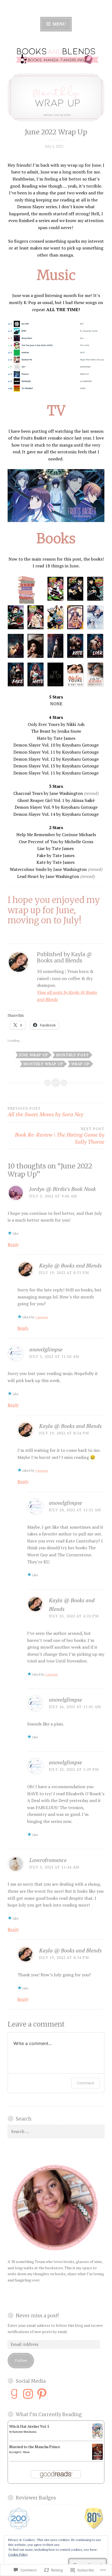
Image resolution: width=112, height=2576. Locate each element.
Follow (21, 2360)
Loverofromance (48, 1860)
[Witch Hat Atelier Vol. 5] (97, 2437)
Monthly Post (72, 1055)
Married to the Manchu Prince (35, 2447)
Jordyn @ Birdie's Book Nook (63, 1189)
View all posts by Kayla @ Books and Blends (67, 996)
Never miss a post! (37, 2316)
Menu (59, 24)
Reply (13, 1244)
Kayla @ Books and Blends (70, 1265)
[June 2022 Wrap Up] (56, 97)
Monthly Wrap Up (43, 1064)
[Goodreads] (14, 2394)
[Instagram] (28, 2394)
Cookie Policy (18, 2554)
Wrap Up (80, 1064)
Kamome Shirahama (24, 2432)
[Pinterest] (42, 2394)
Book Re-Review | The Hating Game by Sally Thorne (60, 1136)
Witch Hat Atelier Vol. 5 (29, 2426)
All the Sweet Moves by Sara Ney (45, 1112)
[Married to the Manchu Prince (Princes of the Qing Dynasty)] (97, 2458)
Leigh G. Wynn (21, 2452)
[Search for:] (56, 2131)
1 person (42, 1317)
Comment (85, 2083)
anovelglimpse (46, 1349)
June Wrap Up (34, 1055)
